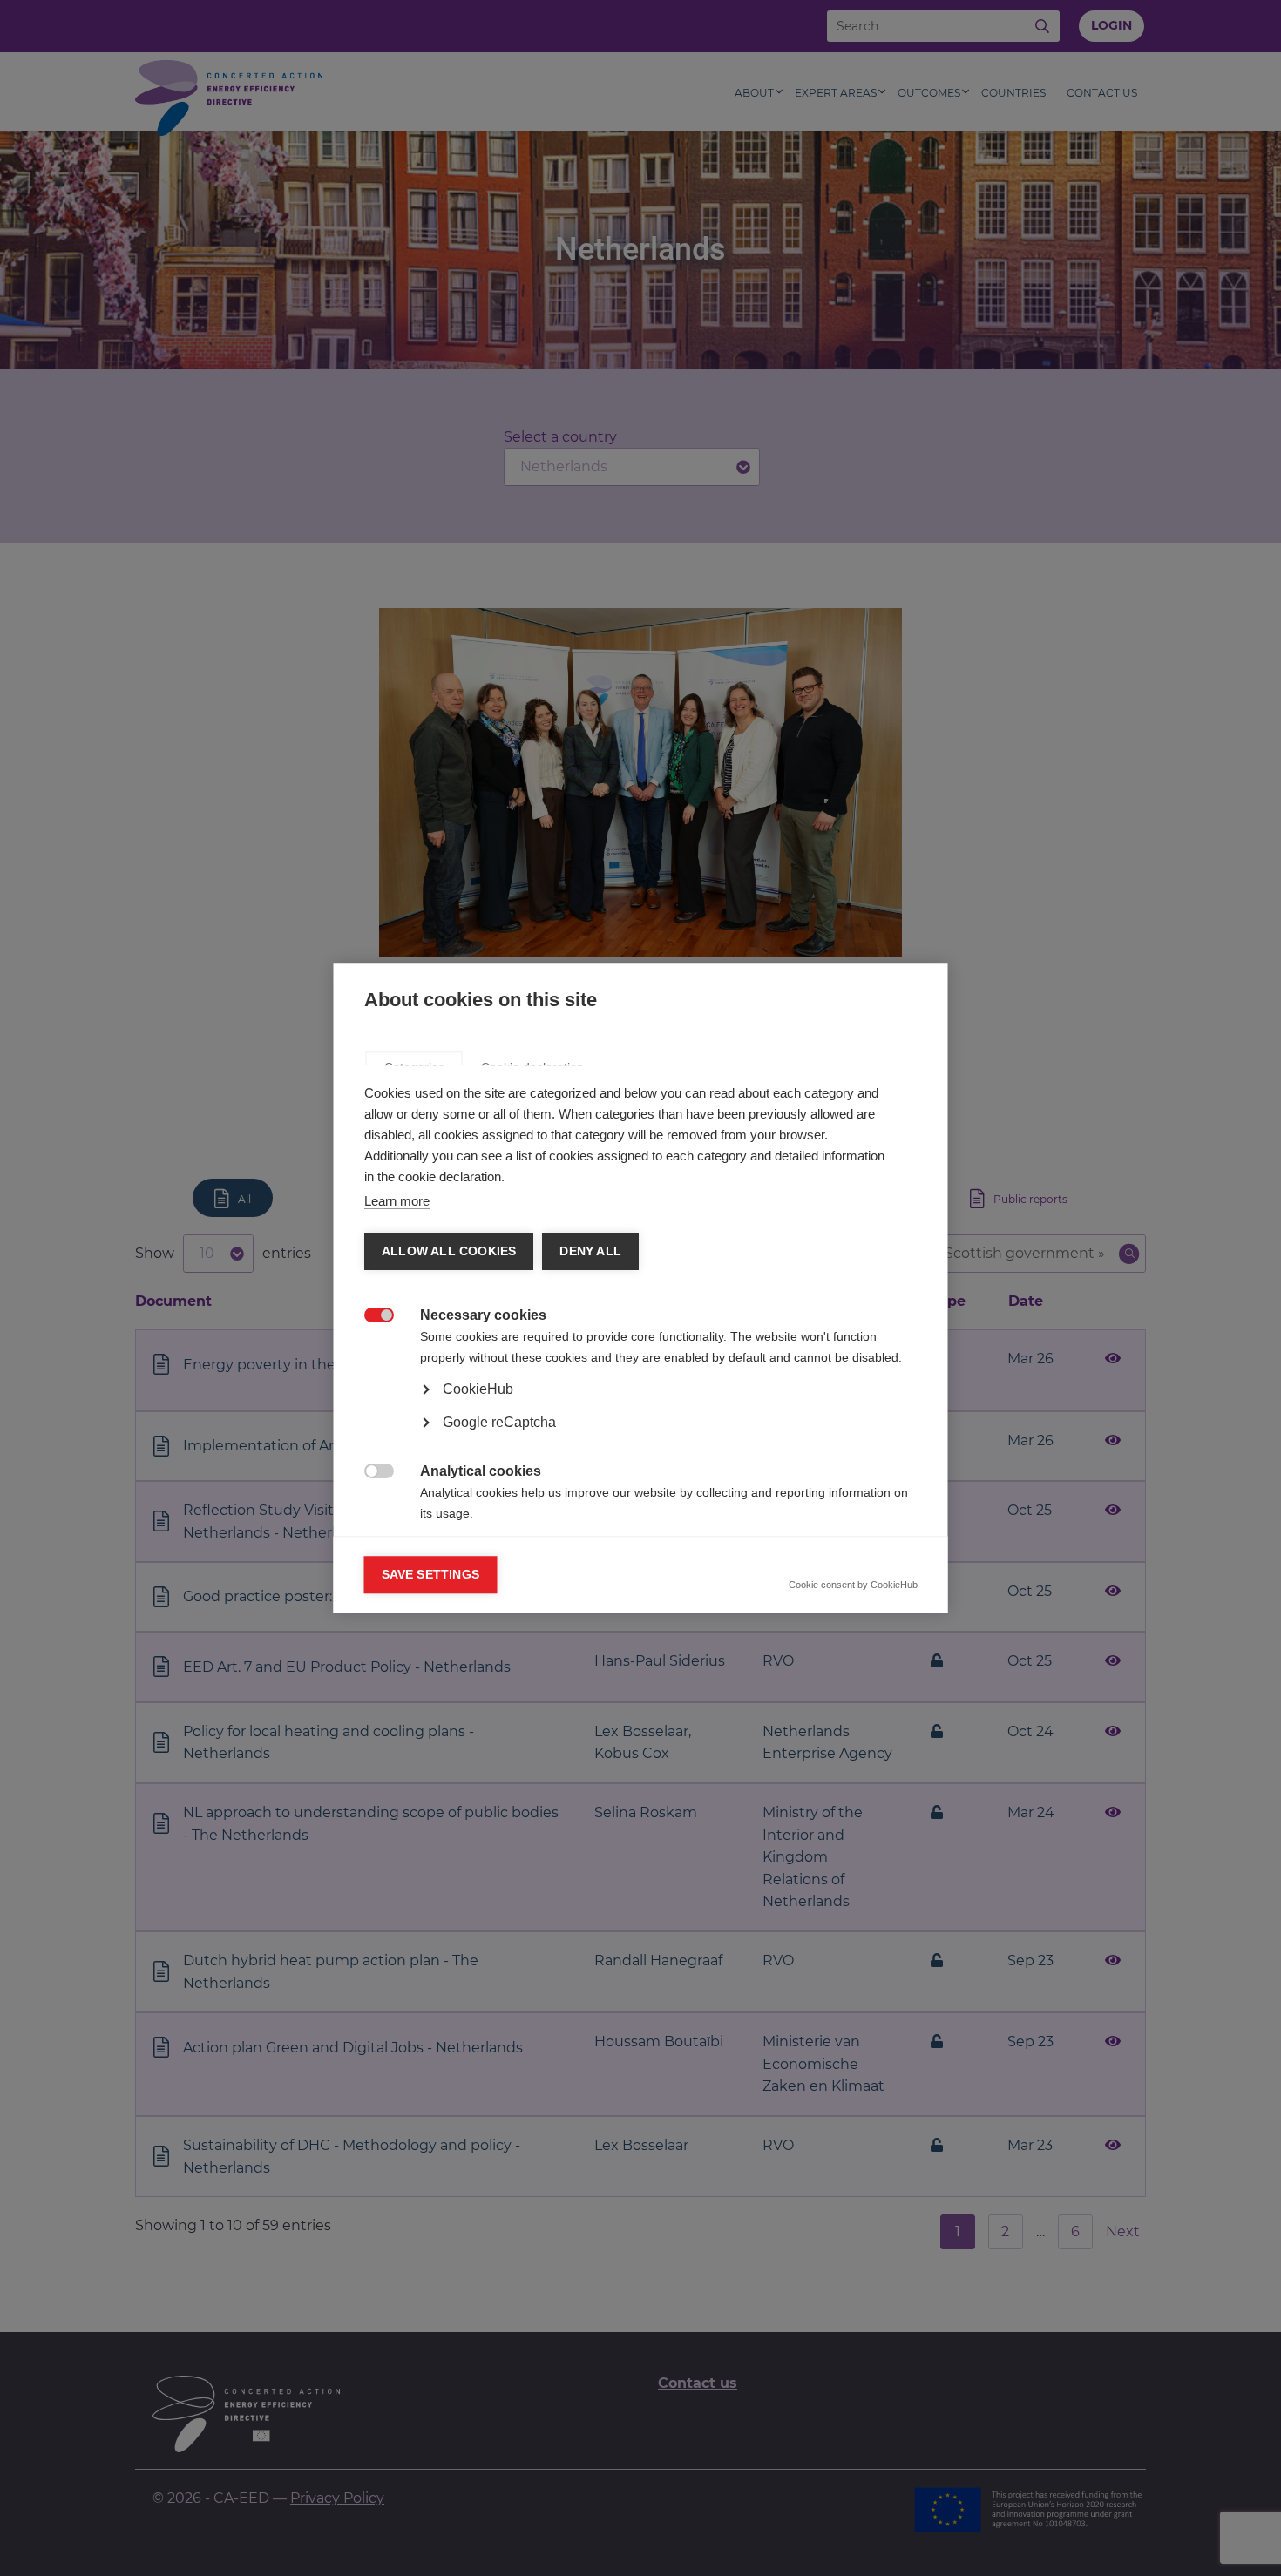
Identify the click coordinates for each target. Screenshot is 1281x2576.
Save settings (431, 1575)
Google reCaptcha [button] (499, 1422)
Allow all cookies (449, 1251)
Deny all (590, 1251)
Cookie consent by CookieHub (853, 1585)
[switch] (373, 1316)
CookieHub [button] (478, 1389)
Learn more (397, 1201)
